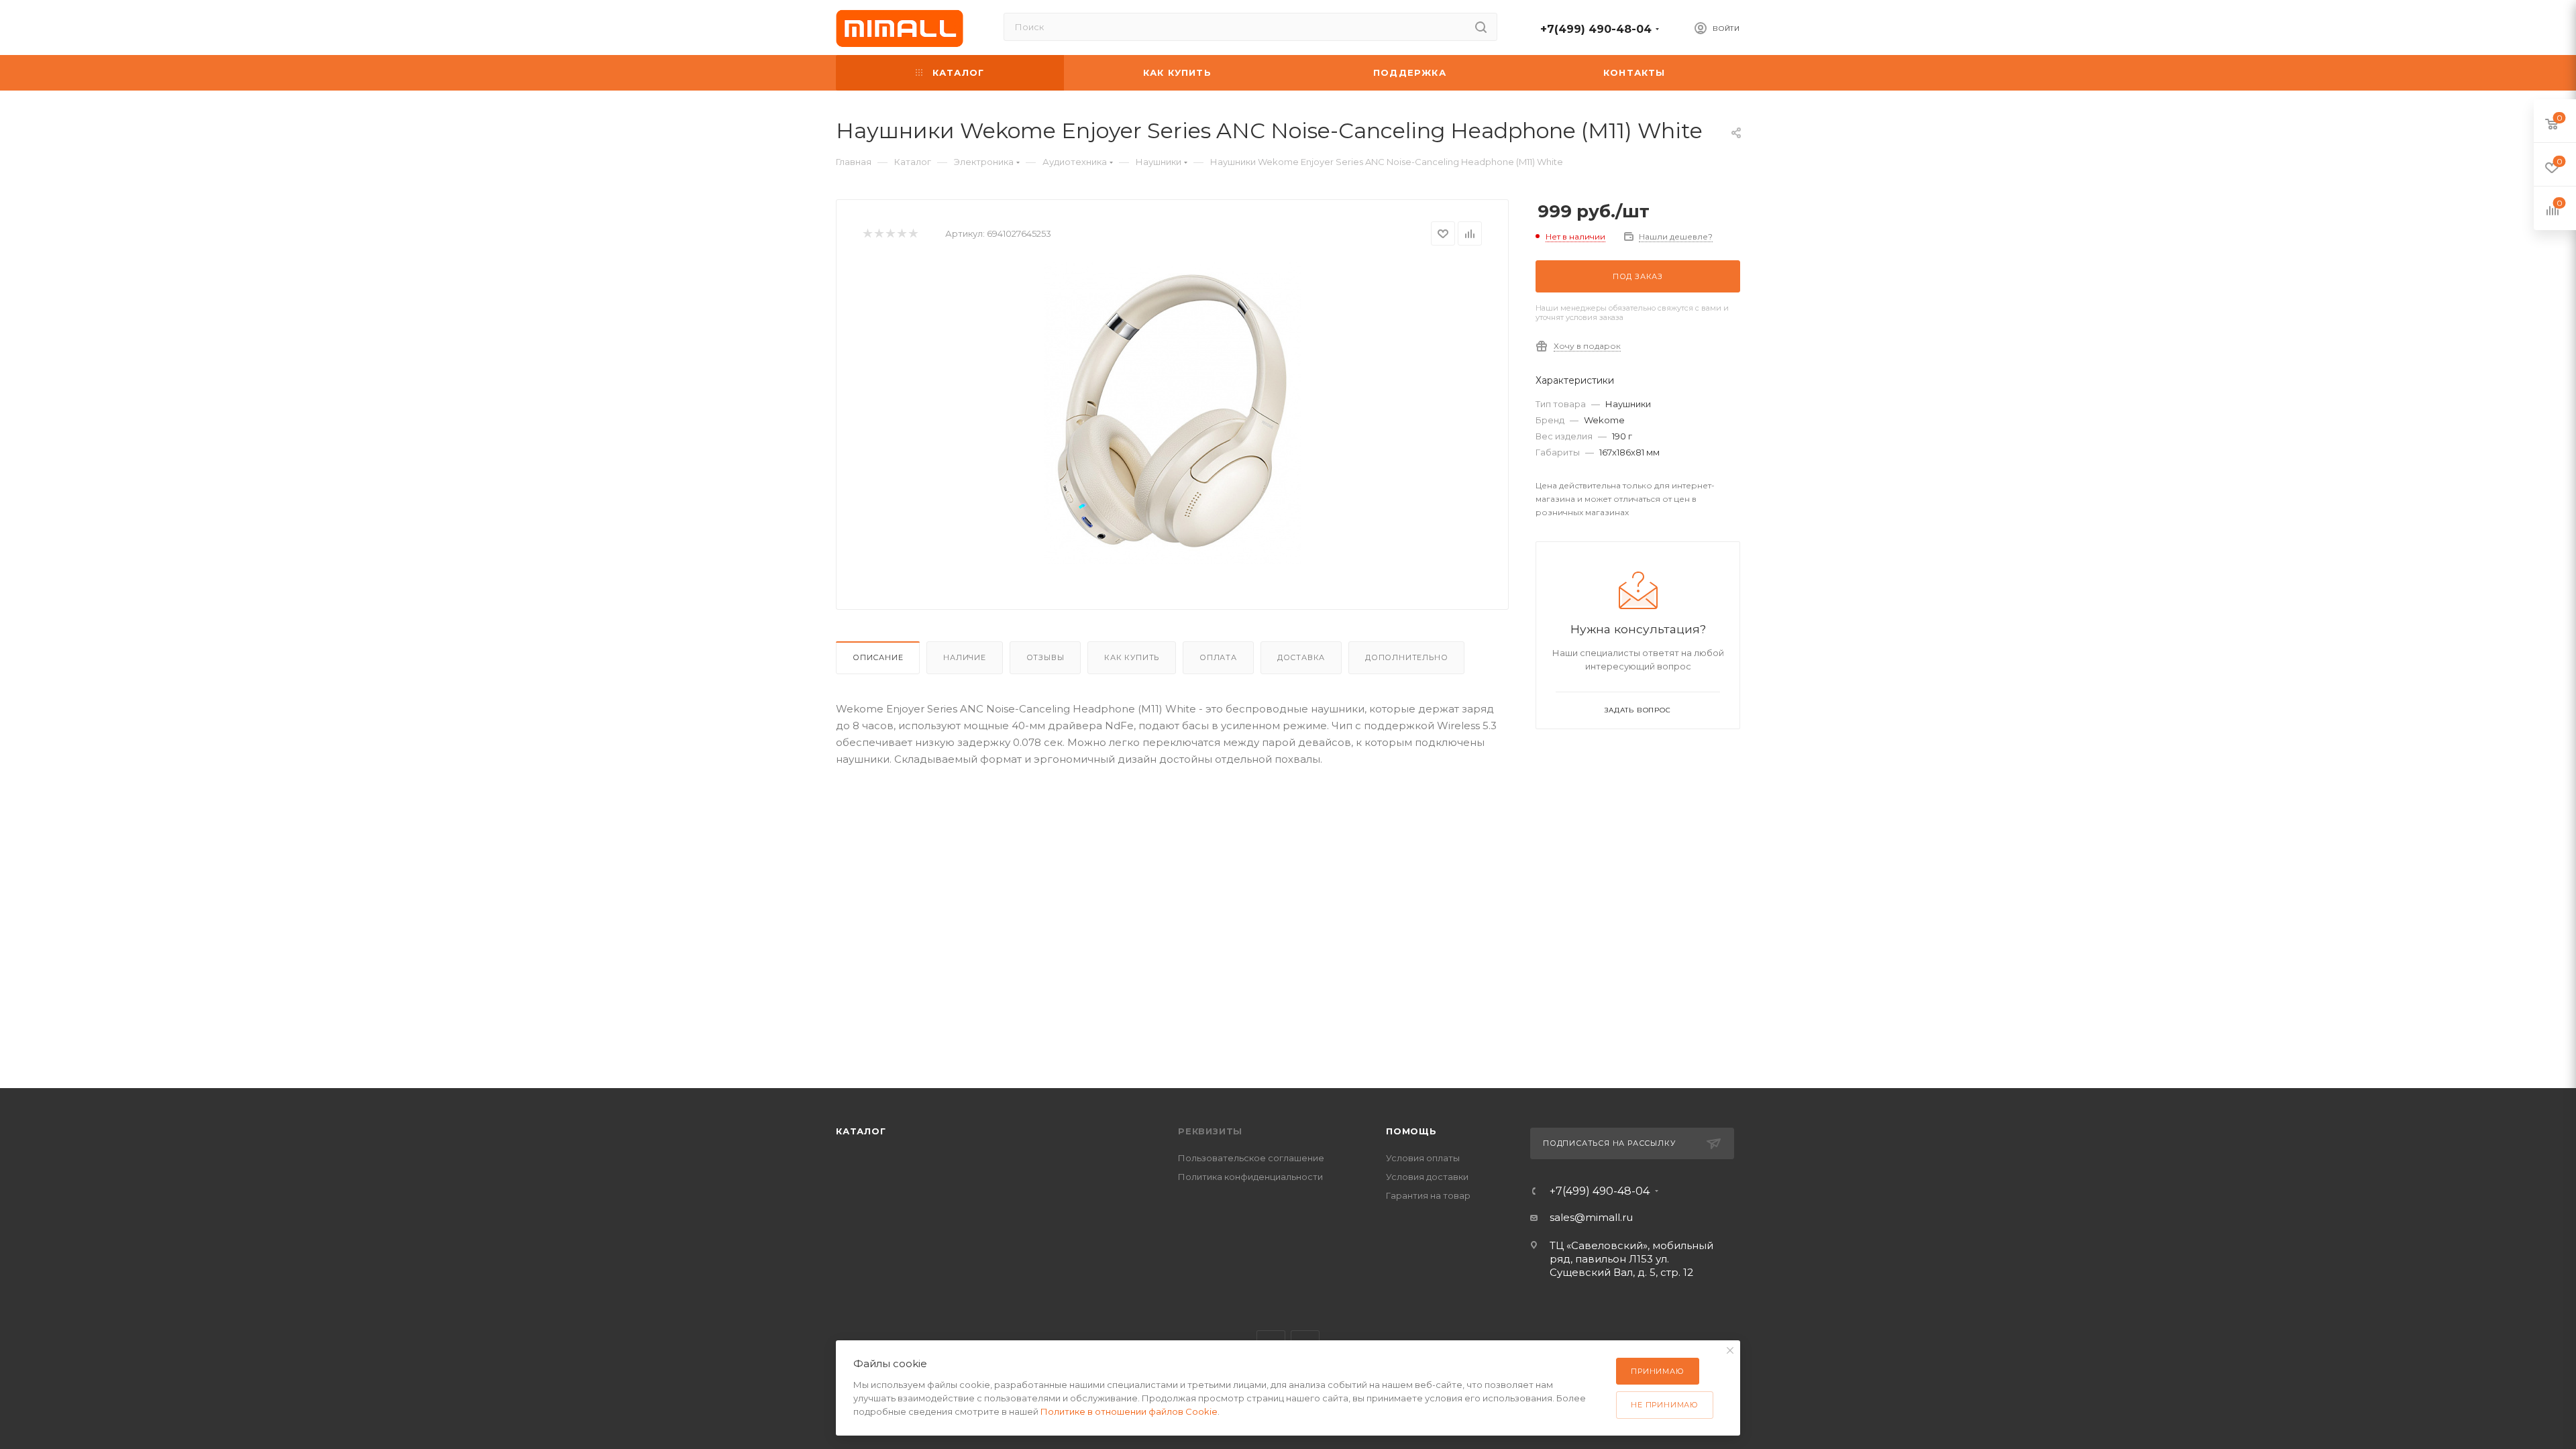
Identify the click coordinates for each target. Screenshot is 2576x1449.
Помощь (1411, 1131)
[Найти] (1481, 27)
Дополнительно (1406, 657)
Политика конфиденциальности (1250, 1177)
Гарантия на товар (1428, 1195)
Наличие (965, 657)
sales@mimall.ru (1591, 1217)
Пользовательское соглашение (1251, 1158)
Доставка (1301, 657)
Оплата (1218, 657)
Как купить (1132, 657)
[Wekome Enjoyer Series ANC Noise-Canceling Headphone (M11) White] (1173, 413)
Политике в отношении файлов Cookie (1129, 1411)
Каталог (861, 1131)
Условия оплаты (1423, 1158)
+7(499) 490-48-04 (1596, 29)
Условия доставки (1427, 1177)
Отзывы (1045, 657)
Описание (878, 657)
